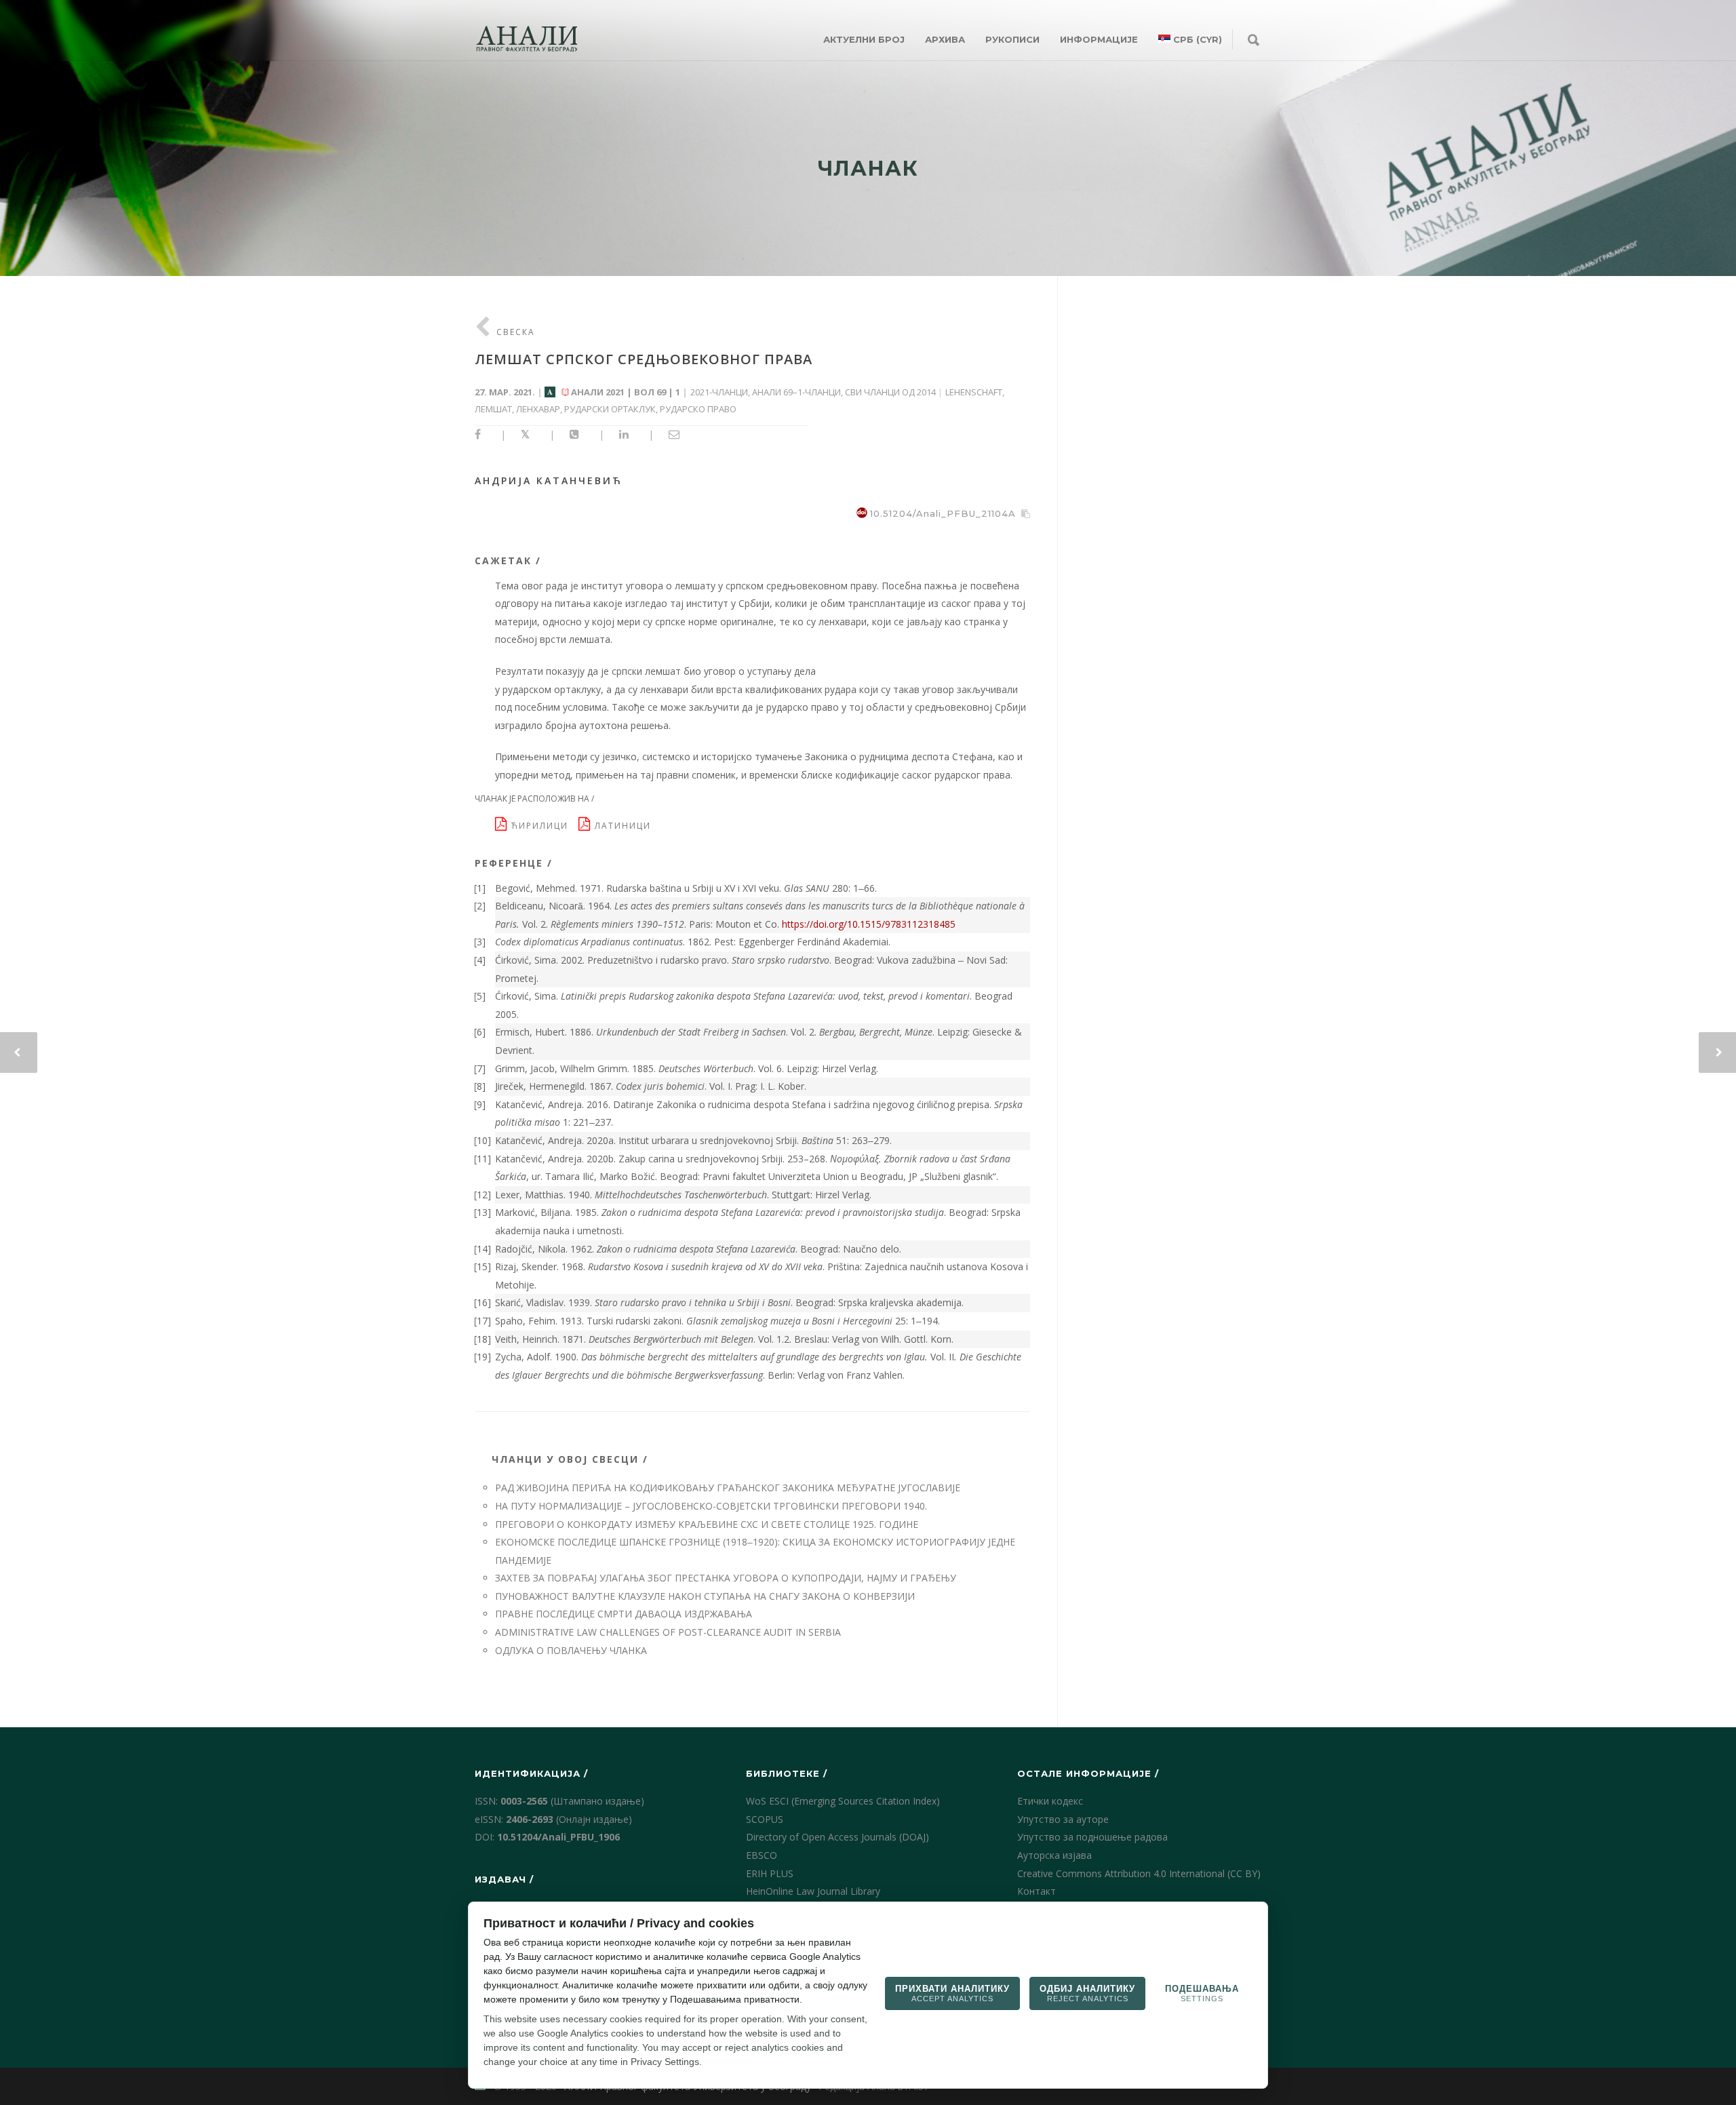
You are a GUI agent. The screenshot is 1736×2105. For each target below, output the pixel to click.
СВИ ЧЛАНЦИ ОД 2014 (890, 392)
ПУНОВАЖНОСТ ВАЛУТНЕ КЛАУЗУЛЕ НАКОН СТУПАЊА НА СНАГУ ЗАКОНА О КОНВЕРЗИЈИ (705, 1596)
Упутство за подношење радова (1092, 1837)
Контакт (1037, 1891)
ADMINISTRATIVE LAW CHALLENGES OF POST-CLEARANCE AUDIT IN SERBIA (668, 1632)
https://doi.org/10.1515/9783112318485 (869, 924)
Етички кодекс (1050, 1801)
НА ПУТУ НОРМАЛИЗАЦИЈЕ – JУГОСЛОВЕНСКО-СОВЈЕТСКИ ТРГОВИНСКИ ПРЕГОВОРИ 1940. (711, 1506)
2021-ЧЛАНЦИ (719, 392)
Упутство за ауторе (1063, 1819)
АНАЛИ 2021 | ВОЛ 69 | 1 (626, 392)
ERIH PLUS (770, 1873)
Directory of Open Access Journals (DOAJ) (837, 1837)
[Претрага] (1254, 41)
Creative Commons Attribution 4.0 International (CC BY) (1139, 1873)
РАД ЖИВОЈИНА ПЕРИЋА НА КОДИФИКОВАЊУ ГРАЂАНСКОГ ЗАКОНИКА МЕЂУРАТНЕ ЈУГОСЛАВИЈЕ (728, 1488)
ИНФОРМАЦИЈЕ (1099, 39)
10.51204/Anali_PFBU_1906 (558, 1837)
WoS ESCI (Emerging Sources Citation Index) (843, 1801)
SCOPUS (765, 1819)
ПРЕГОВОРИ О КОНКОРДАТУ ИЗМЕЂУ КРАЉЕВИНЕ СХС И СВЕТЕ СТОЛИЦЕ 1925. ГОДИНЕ (707, 1524)
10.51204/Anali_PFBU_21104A (943, 513)
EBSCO (762, 1855)
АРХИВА (945, 39)
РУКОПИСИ (1012, 39)
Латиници (625, 826)
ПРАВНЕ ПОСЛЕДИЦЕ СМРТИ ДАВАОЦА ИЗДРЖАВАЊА (624, 1614)
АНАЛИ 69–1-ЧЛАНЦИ (796, 392)
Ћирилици (543, 826)
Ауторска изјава (1054, 1855)
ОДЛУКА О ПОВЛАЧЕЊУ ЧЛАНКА (571, 1650)
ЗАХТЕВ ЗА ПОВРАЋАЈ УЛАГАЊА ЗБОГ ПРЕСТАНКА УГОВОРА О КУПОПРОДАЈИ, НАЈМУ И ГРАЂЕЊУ (726, 1578)
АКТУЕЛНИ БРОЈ (864, 39)
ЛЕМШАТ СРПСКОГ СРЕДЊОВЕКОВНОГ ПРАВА (644, 359)
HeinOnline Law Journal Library (813, 1891)
